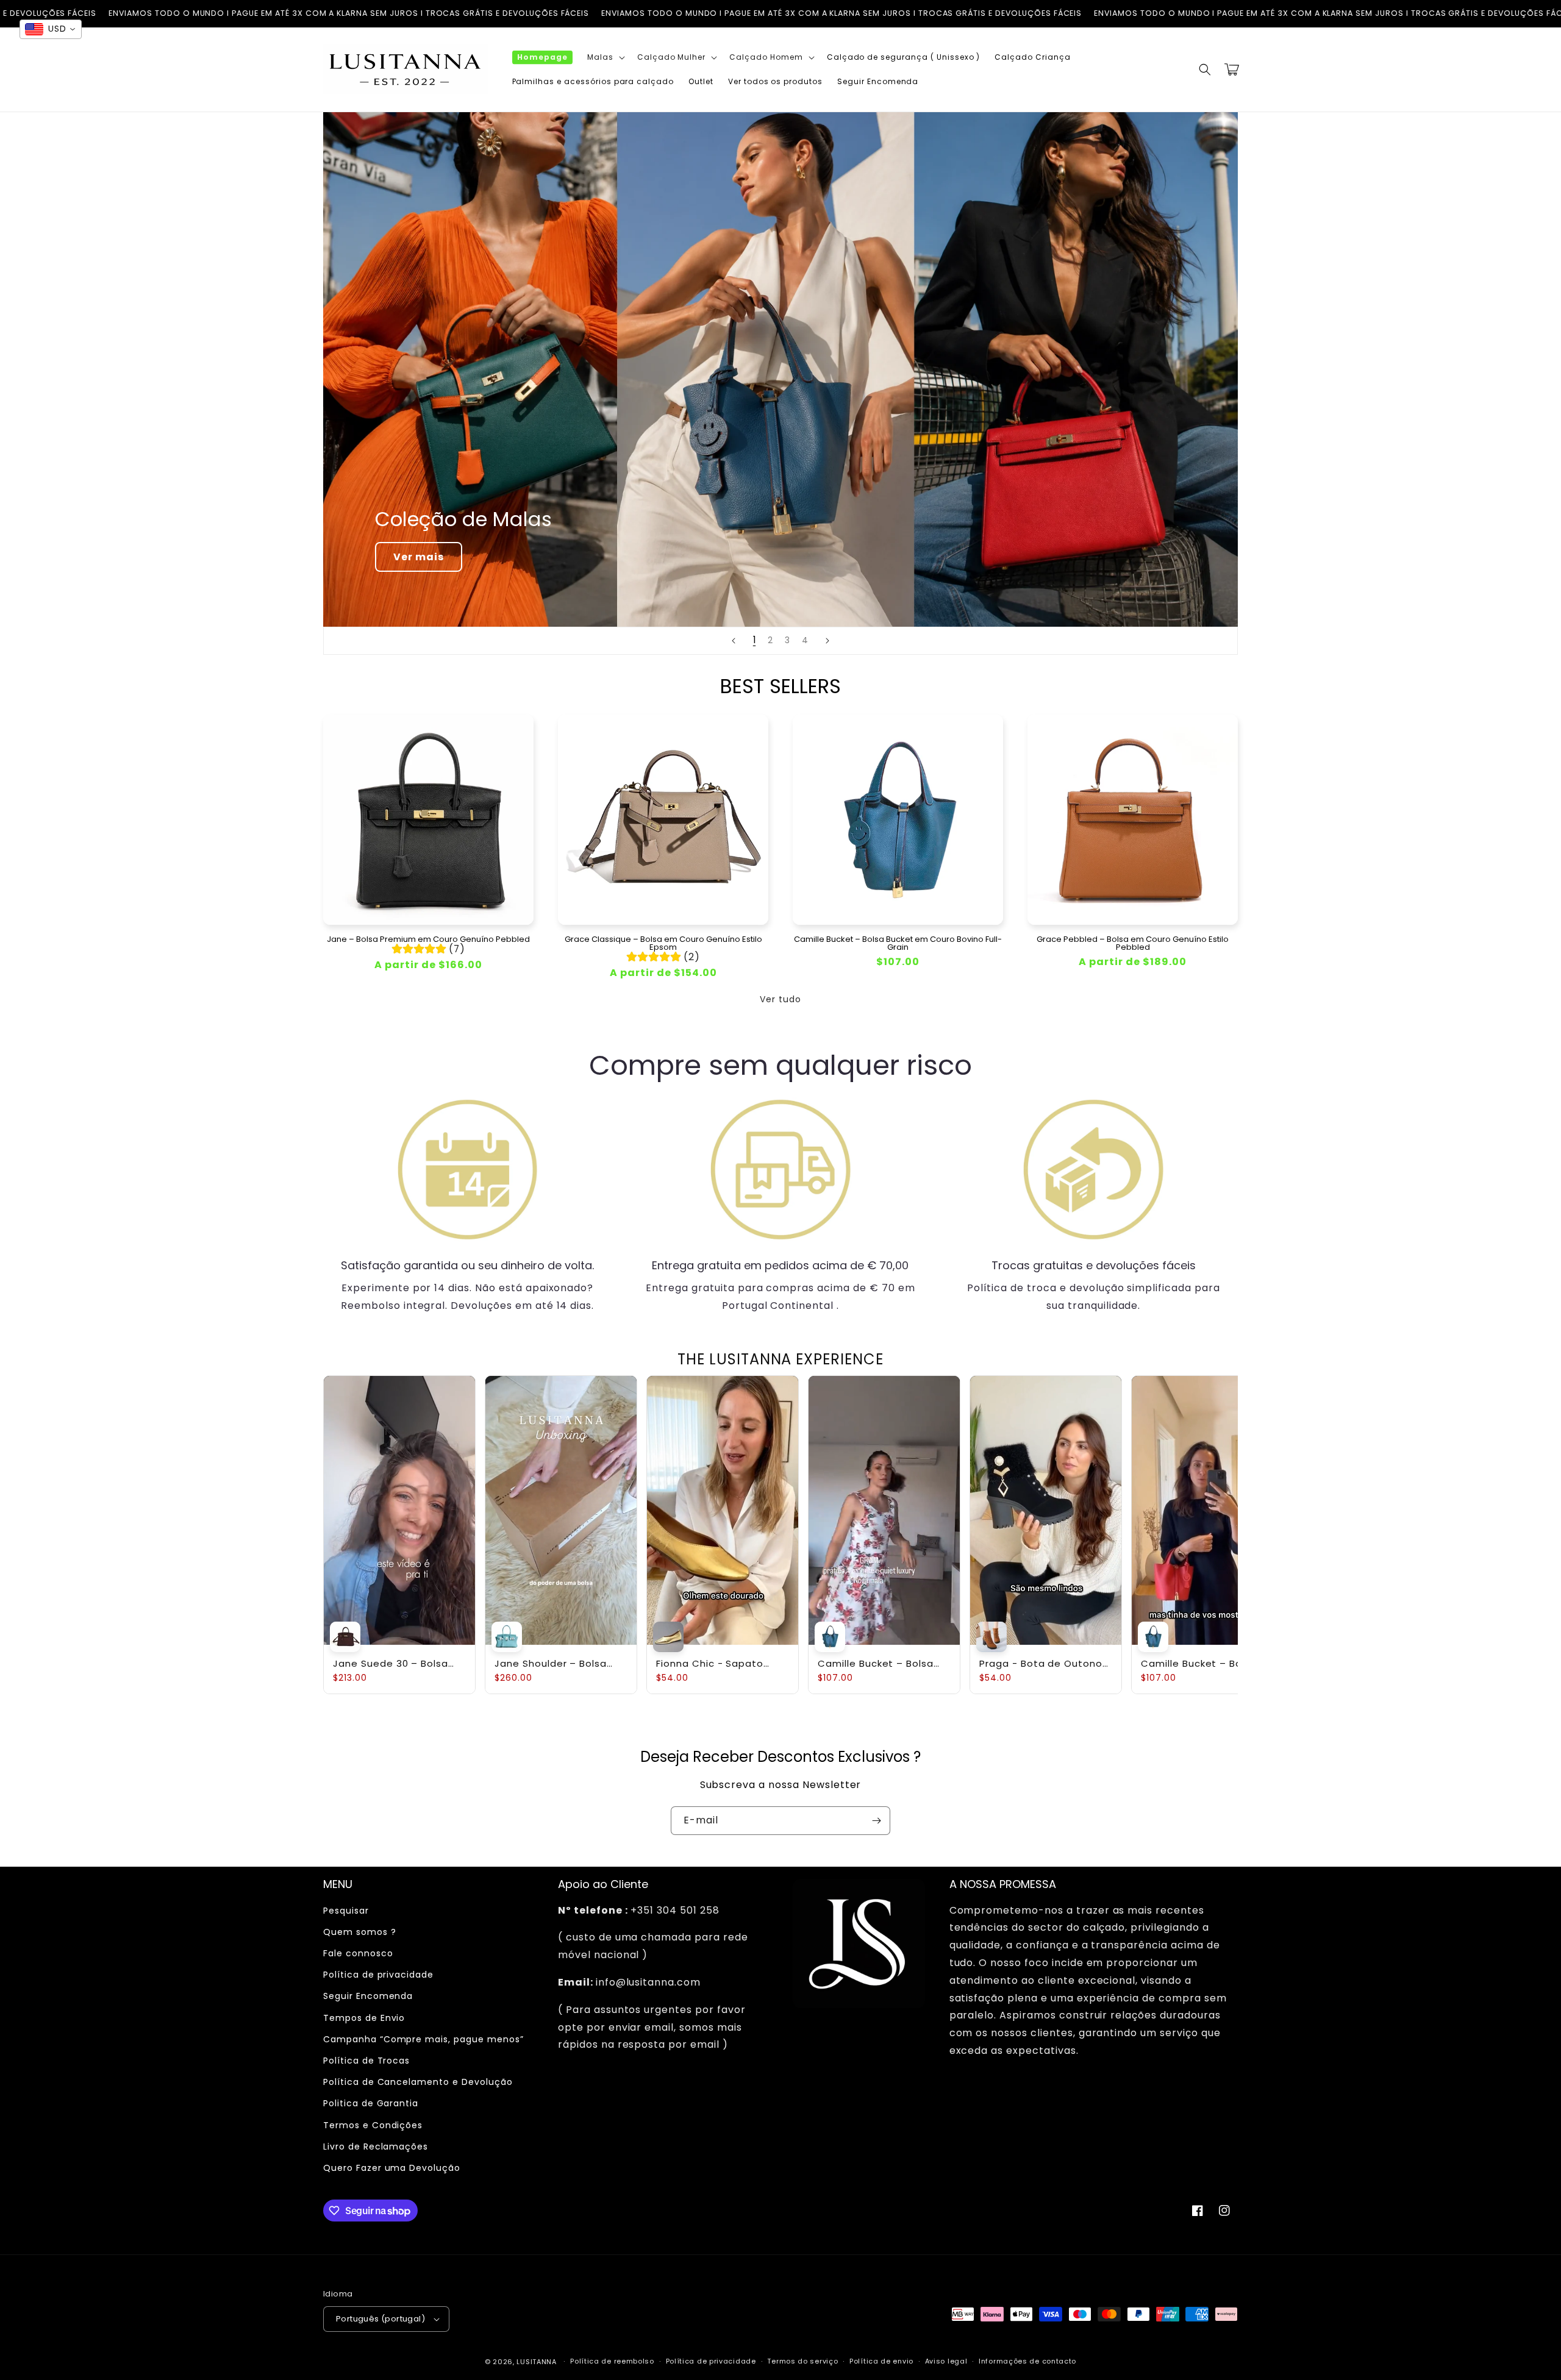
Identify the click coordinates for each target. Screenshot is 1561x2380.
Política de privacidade (378, 1975)
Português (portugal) (380, 2319)
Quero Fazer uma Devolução (392, 2168)
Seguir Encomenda (368, 1996)
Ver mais (419, 557)
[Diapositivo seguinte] (827, 641)
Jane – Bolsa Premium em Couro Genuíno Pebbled (428, 939)
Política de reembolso (612, 2361)
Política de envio (881, 2361)
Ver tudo (780, 999)
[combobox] (51, 29)
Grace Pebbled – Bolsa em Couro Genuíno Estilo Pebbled (1133, 943)
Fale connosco (358, 1953)
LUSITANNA (536, 2362)
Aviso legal (946, 2361)
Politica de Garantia (371, 2103)
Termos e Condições (373, 2125)
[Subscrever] (876, 1821)
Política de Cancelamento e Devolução (418, 2082)
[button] (605, 57)
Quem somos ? (360, 1932)
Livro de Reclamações (376, 2147)
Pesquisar (346, 1911)
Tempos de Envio (364, 2018)
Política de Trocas (366, 2061)
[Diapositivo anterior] (734, 641)
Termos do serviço (802, 2361)
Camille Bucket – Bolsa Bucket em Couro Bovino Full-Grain (898, 943)
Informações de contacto (1027, 2361)
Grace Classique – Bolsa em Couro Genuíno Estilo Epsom (663, 943)
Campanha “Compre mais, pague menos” (423, 2039)
